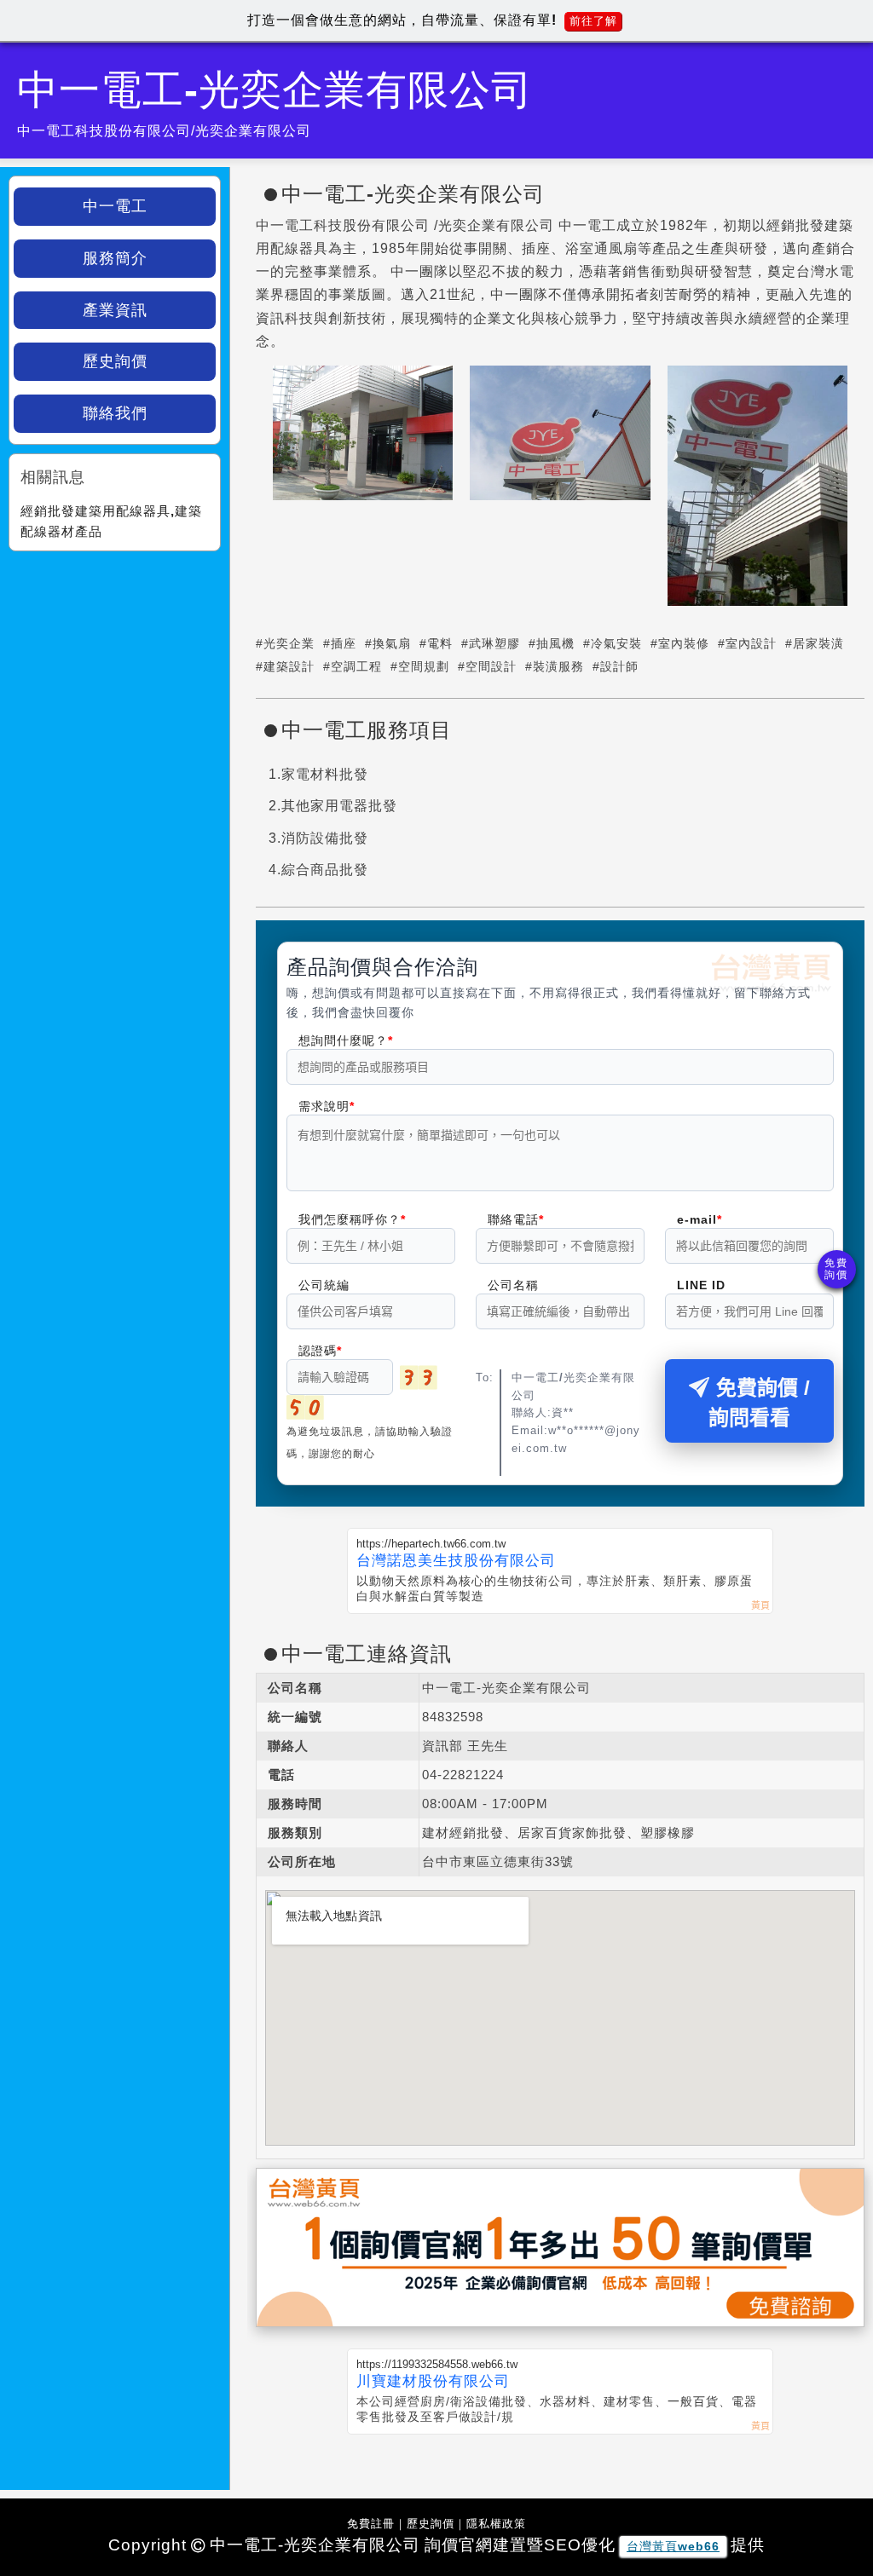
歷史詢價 (115, 361)
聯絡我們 (115, 413)
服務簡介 (115, 258)
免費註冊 (371, 2524)
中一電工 (115, 206)
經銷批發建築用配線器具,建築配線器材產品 (111, 521)
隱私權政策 (496, 2524)
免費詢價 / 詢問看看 (759, 1403)
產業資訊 (115, 310)
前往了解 (593, 21)
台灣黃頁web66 (673, 2546)
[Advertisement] (115, 666)
